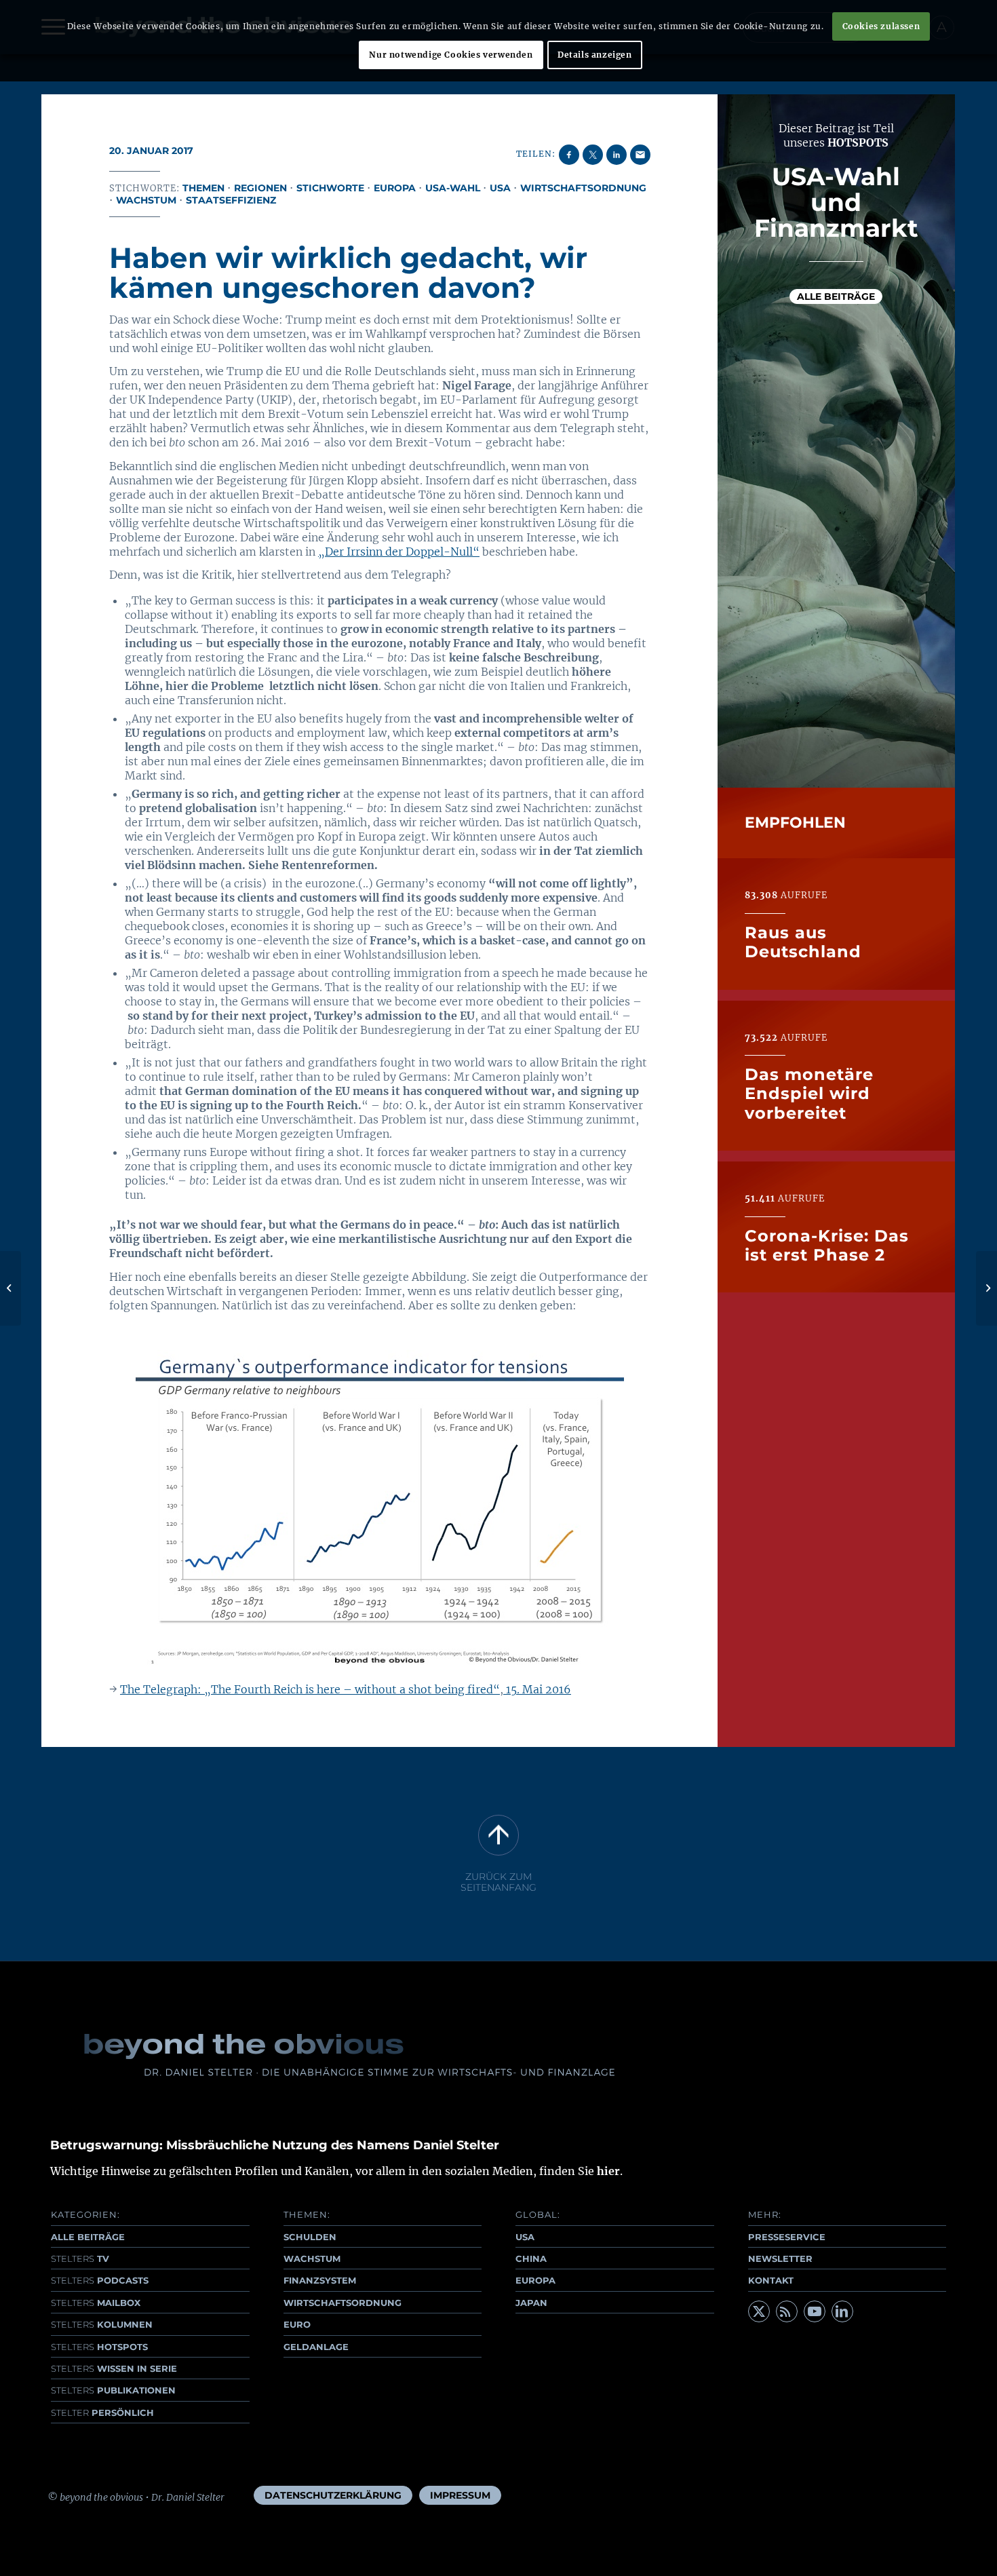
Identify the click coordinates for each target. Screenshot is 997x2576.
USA (500, 188)
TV (80, 2258)
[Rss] (787, 2311)
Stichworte (330, 188)
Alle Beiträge (836, 297)
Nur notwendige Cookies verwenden (451, 55)
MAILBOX (96, 2303)
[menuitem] (333, 2495)
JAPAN (531, 2303)
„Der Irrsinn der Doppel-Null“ (399, 552)
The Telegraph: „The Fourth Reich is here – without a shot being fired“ (310, 1689)
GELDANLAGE (316, 2347)
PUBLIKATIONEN (113, 2390)
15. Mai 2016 (537, 1689)
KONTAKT (771, 2280)
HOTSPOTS (99, 2347)
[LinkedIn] (842, 2311)
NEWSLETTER (780, 2258)
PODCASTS (100, 2280)
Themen (203, 188)
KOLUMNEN (102, 2324)
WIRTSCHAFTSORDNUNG (343, 2303)
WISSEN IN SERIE (114, 2368)
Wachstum (146, 200)
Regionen (260, 188)
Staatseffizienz (231, 200)
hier (608, 2171)
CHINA (531, 2258)
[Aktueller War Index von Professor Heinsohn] (11, 1288)
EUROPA (535, 2280)
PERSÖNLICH (102, 2412)
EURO (297, 2324)
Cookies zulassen (881, 26)
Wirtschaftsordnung (583, 188)
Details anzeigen (595, 55)
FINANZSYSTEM (320, 2280)
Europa (395, 188)
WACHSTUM (312, 2258)
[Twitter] (759, 2311)
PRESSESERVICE (787, 2237)
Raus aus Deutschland (803, 941)
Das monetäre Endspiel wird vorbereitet (809, 1093)
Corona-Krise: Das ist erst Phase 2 (827, 1245)
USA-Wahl (453, 188)
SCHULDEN (310, 2237)
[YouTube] (815, 2311)
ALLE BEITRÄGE (88, 2237)
